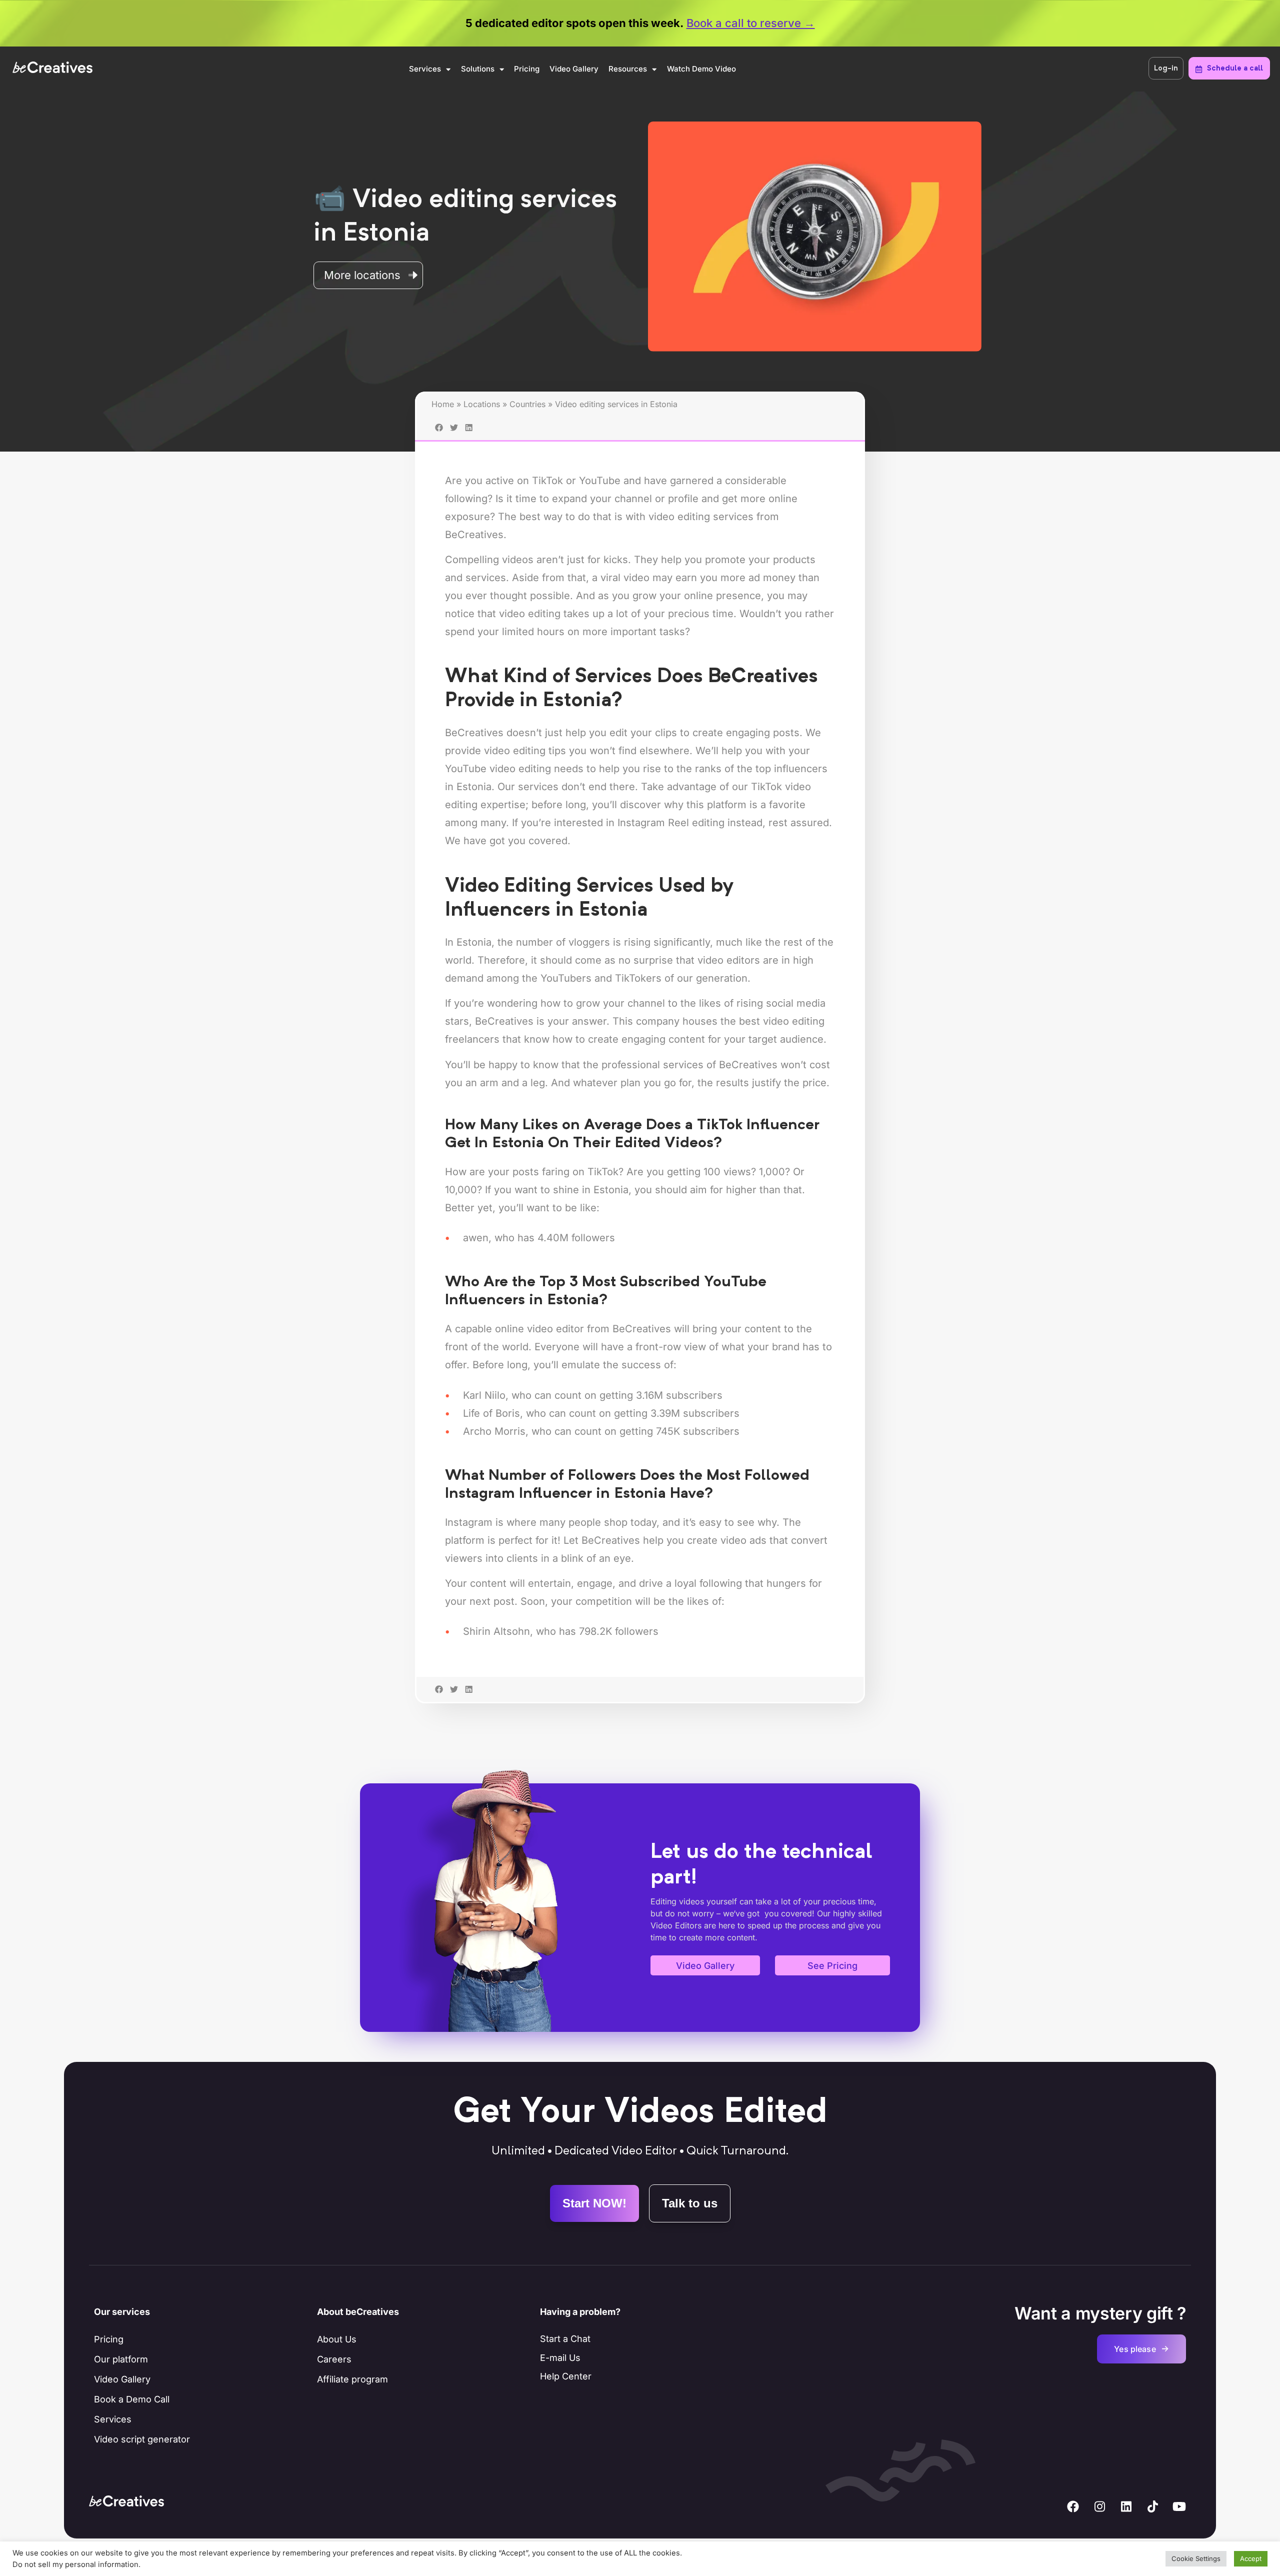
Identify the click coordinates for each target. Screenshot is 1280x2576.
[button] (439, 1704)
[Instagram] (1099, 2506)
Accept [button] (1251, 2558)
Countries (527, 404)
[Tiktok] (1152, 2506)
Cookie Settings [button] (1196, 2558)
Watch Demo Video (701, 69)
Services (425, 69)
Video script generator (142, 2439)
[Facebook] (1073, 2506)
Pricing (527, 69)
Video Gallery (574, 69)
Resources (628, 69)
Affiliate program (352, 2379)
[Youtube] (1179, 2506)
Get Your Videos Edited (640, 2113)
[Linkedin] (1126, 2506)
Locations (482, 404)
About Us (337, 2339)
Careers (334, 2359)
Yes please (1141, 2349)
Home (443, 404)
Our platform (121, 2359)
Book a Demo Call (132, 2399)
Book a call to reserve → (751, 23)
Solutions (478, 69)
